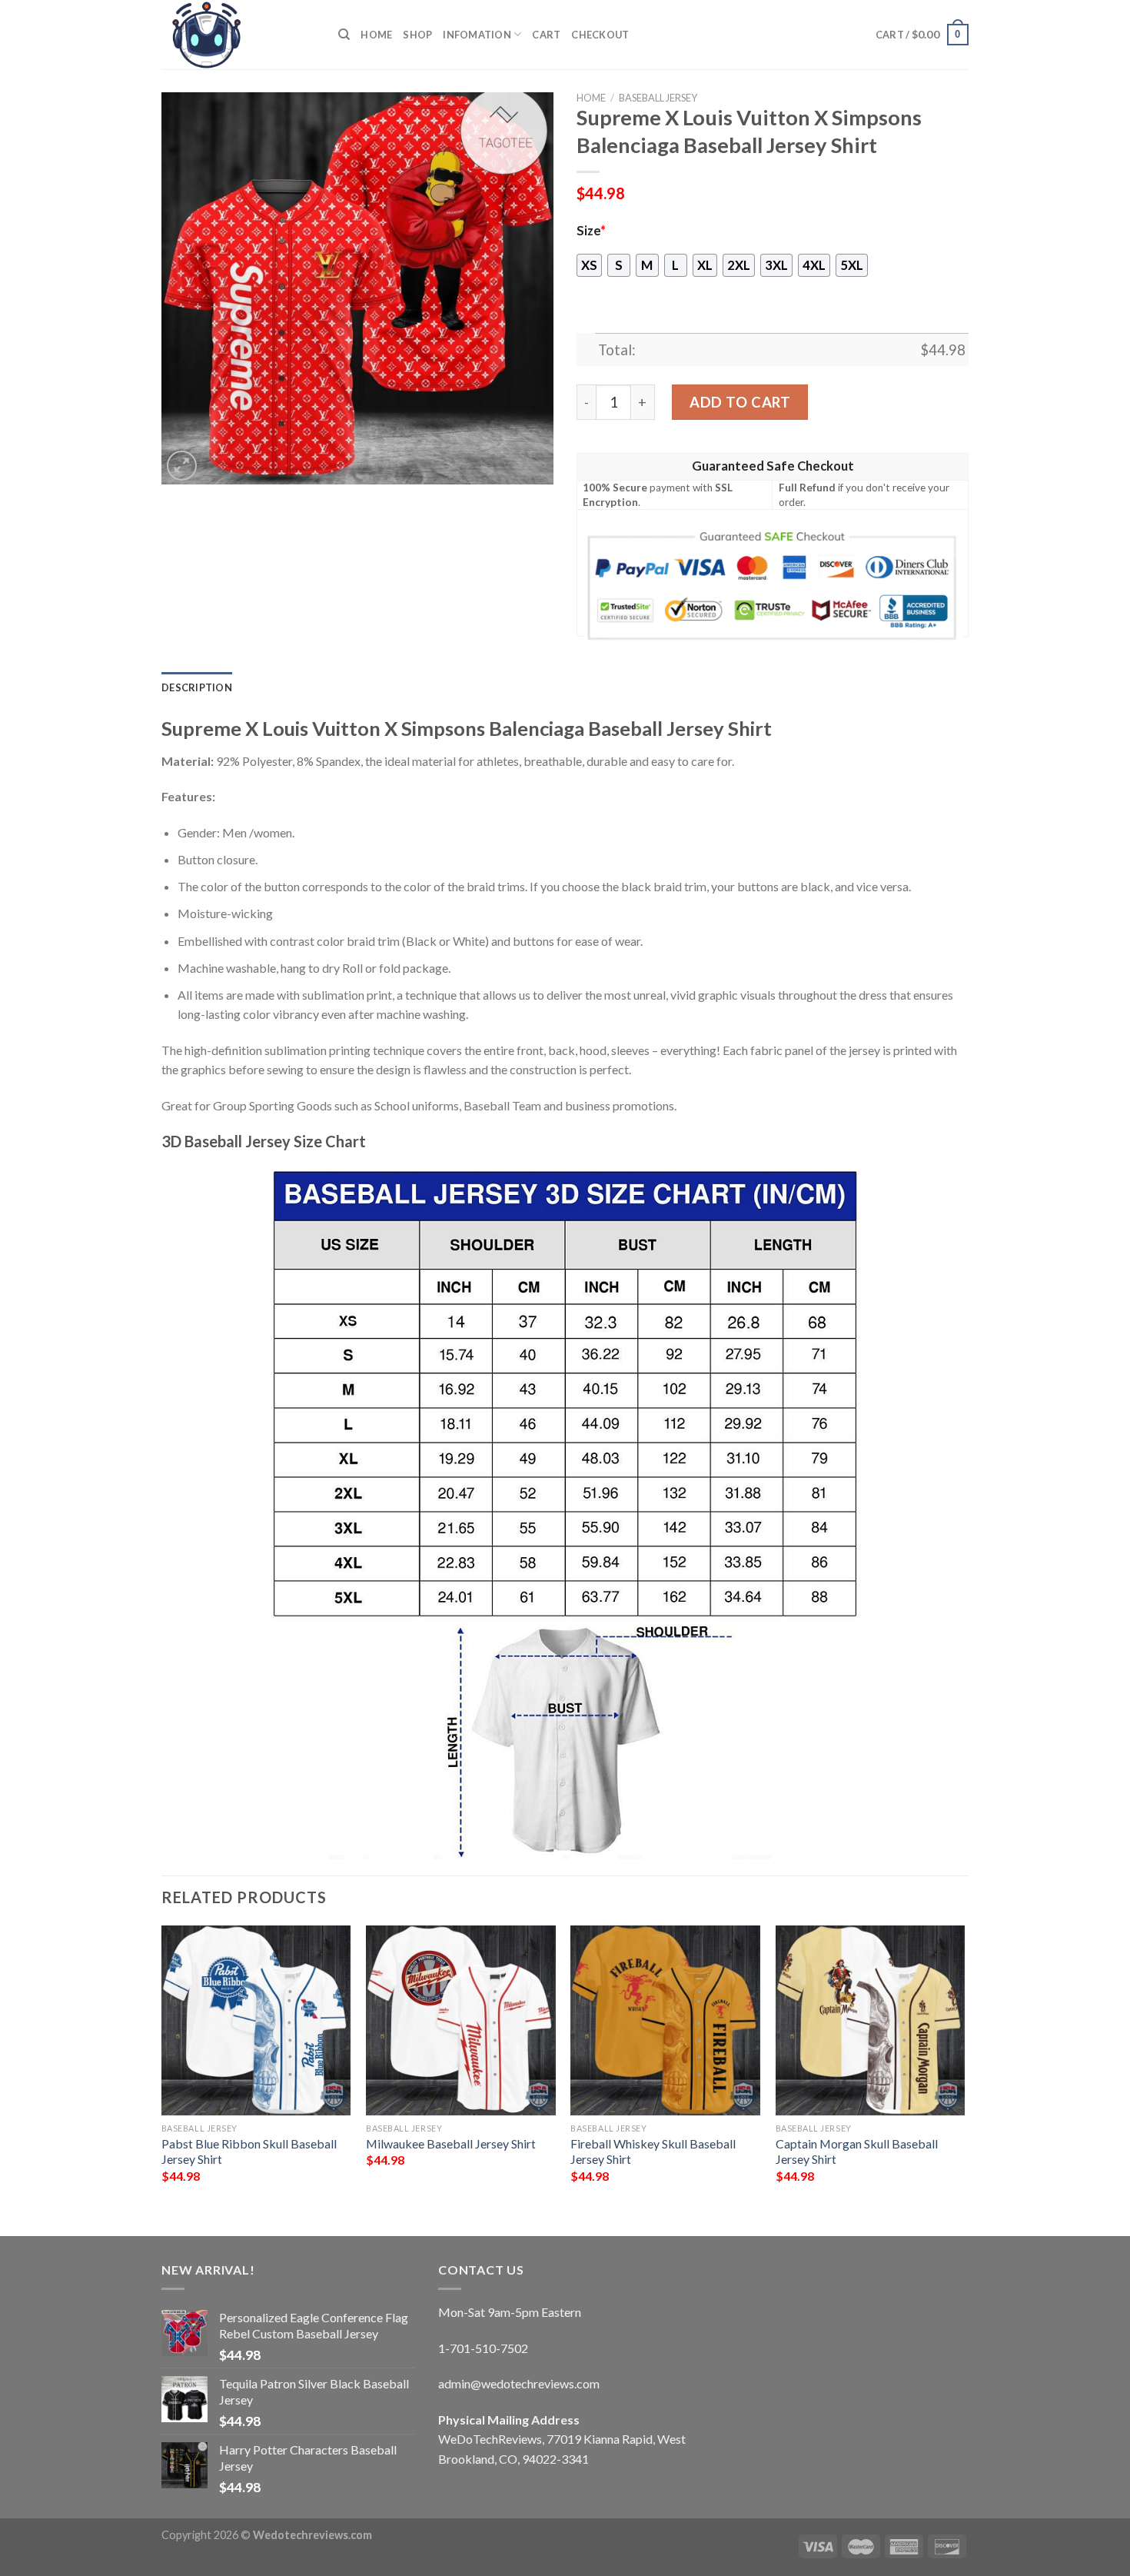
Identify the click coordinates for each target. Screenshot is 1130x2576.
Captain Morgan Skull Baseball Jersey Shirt (857, 2152)
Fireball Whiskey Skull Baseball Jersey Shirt (653, 2152)
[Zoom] (182, 466)
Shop (417, 35)
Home (376, 35)
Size (591, 231)
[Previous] (162, 2068)
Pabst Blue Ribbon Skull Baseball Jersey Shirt (249, 2152)
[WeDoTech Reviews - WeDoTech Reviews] (238, 35)
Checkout (600, 35)
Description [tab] (197, 687)
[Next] (964, 2068)
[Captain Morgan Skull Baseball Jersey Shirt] (871, 2020)
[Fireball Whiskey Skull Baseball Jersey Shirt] (665, 2020)
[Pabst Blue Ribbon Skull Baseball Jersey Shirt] (256, 2020)
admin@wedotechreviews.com (519, 2383)
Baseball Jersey (658, 98)
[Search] (344, 35)
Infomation (477, 35)
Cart (546, 35)
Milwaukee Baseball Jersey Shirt (451, 2143)
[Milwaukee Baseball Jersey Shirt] (461, 2020)
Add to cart (740, 402)
